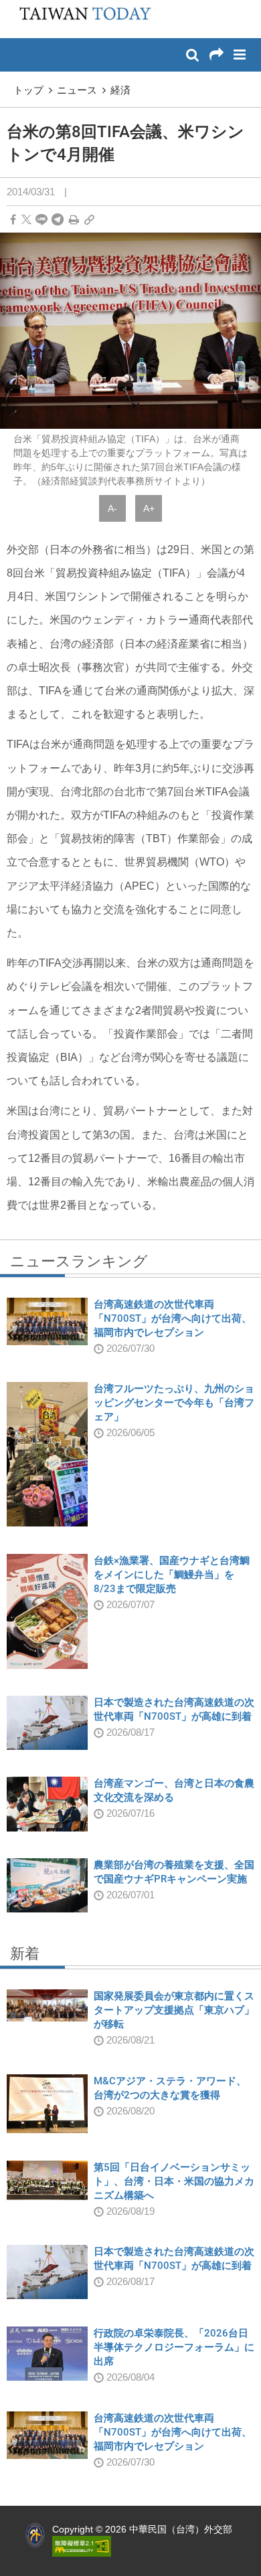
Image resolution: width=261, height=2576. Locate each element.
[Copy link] (89, 220)
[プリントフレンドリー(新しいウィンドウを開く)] (74, 220)
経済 (120, 90)
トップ (28, 90)
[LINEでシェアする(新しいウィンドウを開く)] (41, 220)
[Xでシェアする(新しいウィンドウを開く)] (26, 220)
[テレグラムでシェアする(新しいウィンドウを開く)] (58, 220)
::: (14, 7)
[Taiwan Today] (81, 18)
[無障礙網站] (82, 2546)
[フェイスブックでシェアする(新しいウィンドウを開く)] (13, 220)
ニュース (77, 90)
